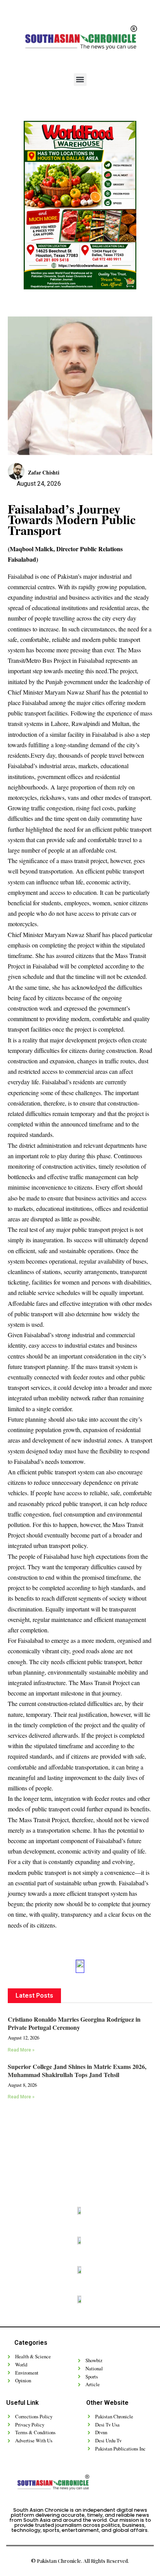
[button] (80, 80)
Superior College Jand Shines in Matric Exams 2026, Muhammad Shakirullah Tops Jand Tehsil (77, 2070)
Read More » (21, 2050)
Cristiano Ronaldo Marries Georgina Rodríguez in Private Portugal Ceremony (74, 2023)
